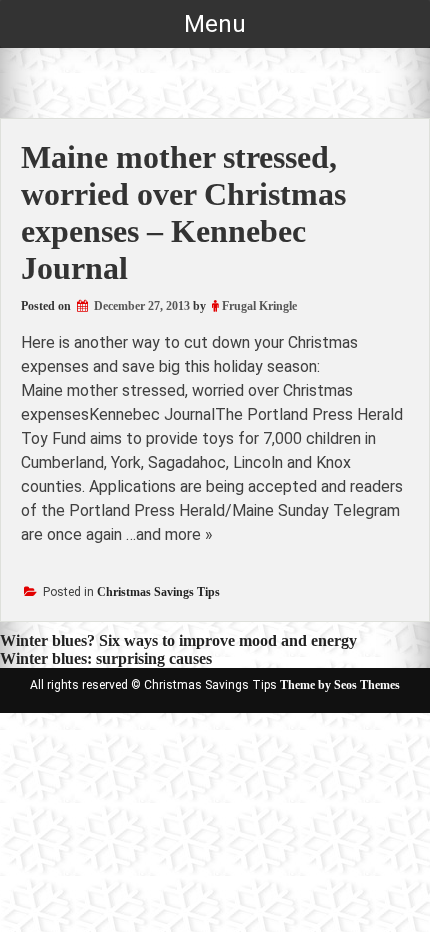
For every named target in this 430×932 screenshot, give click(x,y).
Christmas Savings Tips (158, 592)
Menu (215, 24)
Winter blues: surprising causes (106, 658)
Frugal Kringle (259, 306)
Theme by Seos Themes (340, 685)
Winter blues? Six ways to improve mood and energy (178, 640)
